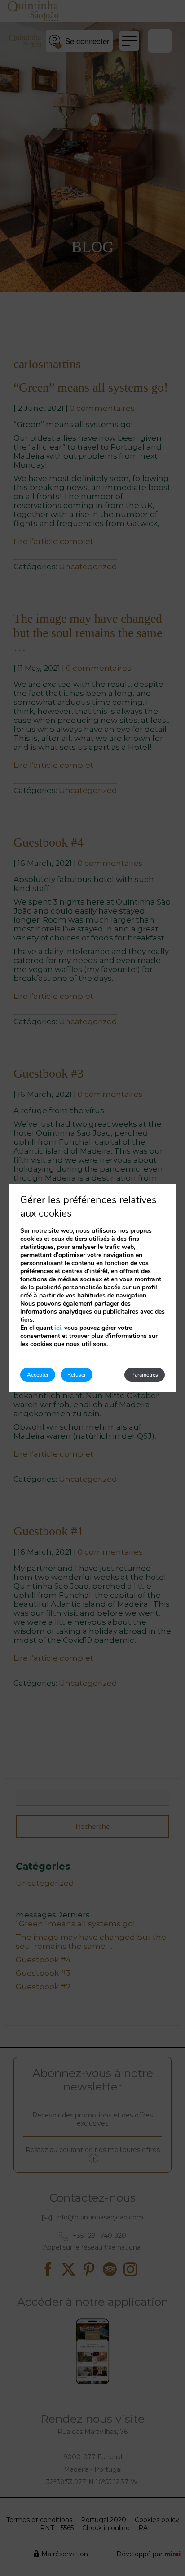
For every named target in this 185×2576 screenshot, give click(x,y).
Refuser (77, 1375)
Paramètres (145, 1375)
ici (58, 1328)
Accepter (38, 1375)
